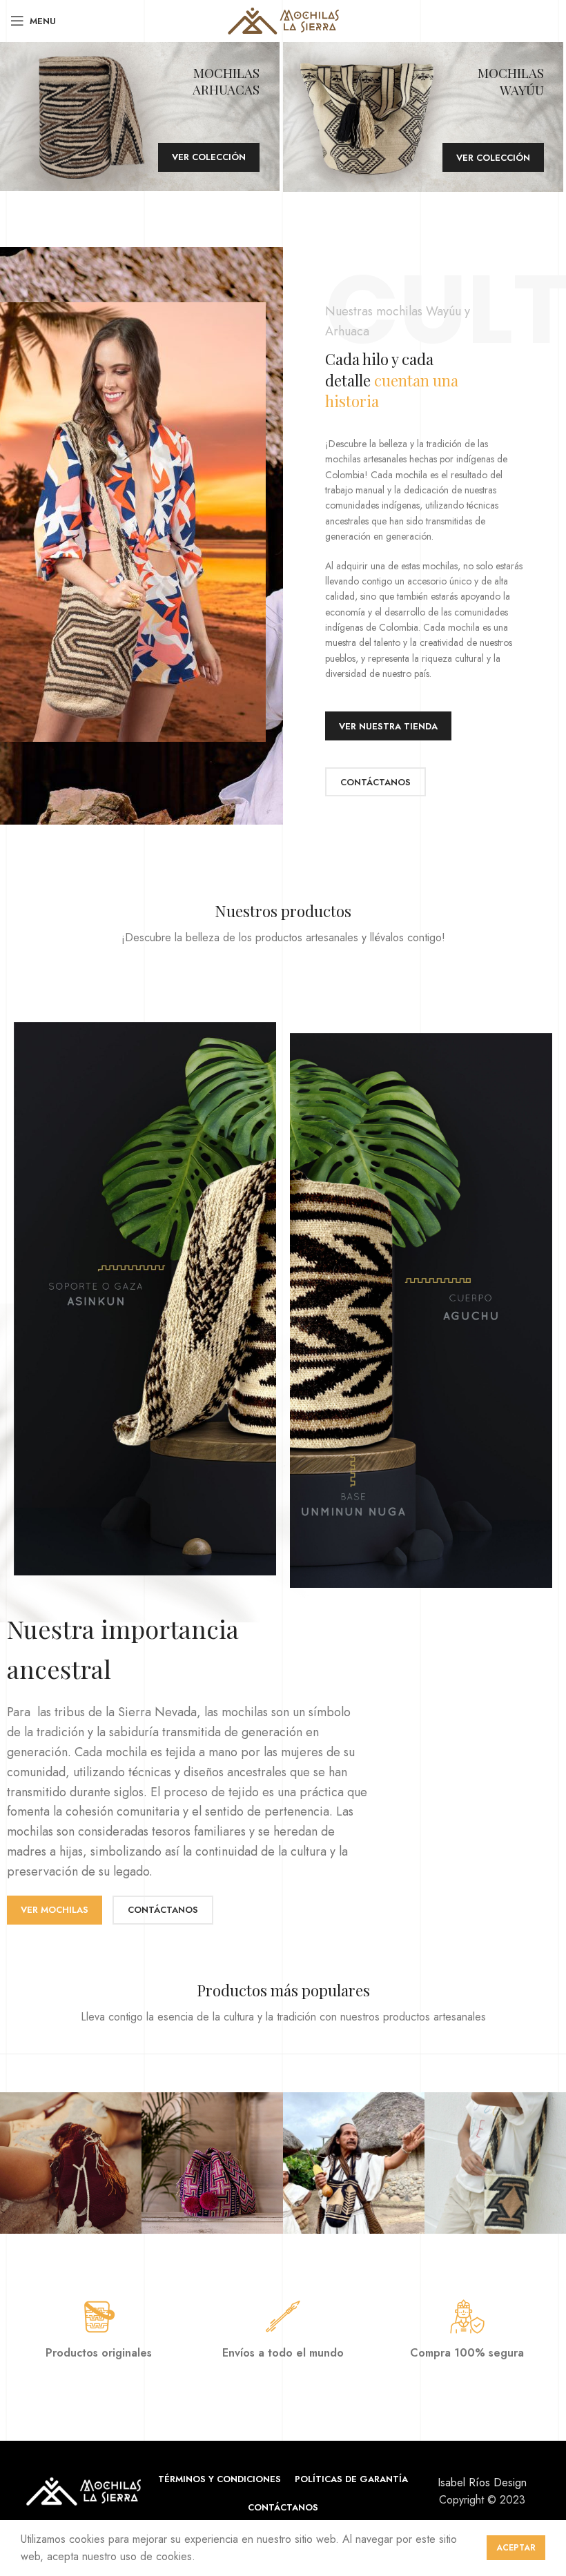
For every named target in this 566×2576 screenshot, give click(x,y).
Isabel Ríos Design (482, 2482)
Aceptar (516, 2548)
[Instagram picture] (71, 2163)
